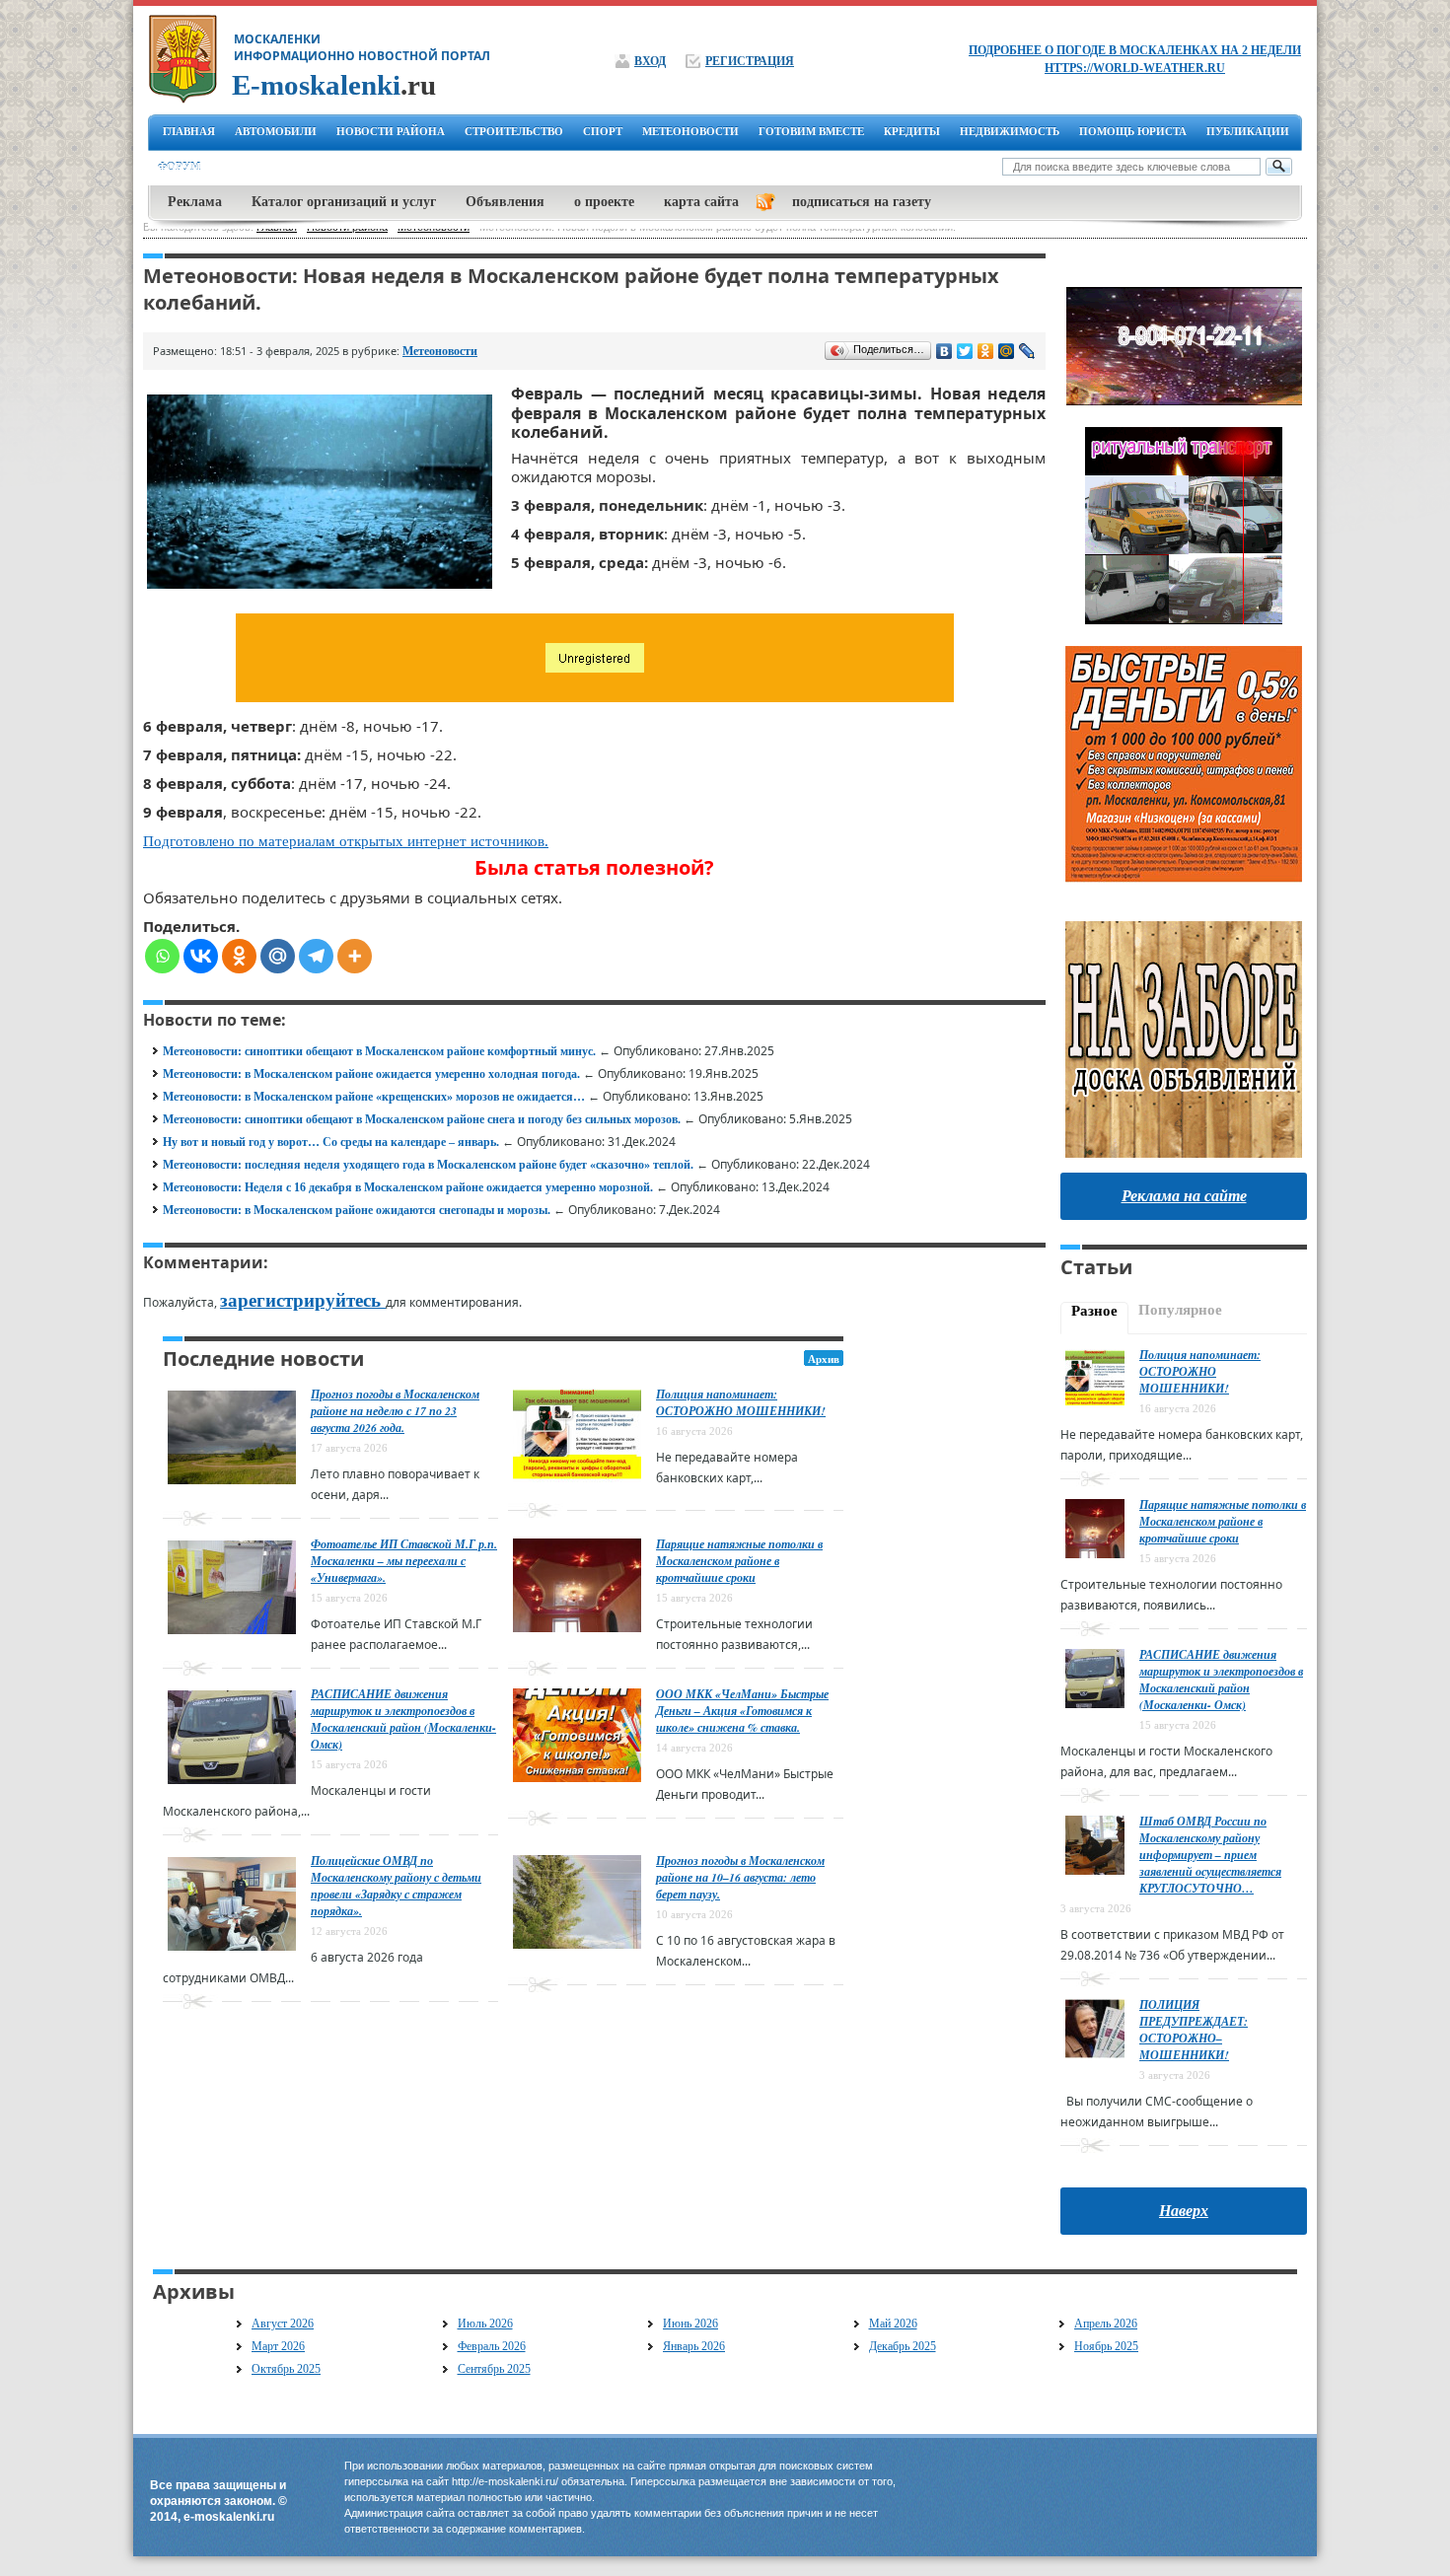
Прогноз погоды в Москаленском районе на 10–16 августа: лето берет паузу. (740, 1877)
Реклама (195, 202)
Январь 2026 (694, 2346)
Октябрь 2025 (286, 2369)
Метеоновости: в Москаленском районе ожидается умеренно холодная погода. (371, 1074)
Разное (1094, 1311)
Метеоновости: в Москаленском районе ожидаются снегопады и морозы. (357, 1210)
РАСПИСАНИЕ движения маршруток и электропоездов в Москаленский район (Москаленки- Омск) (403, 1719)
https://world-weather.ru (1135, 68)
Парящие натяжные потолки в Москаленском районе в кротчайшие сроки (739, 1561)
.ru (334, 85)
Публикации (1248, 131)
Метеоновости (440, 351)
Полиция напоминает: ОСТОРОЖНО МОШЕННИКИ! (741, 1402)
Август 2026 (283, 2324)
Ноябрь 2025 (1106, 2346)
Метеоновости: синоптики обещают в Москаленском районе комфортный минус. (379, 1051)
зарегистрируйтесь (303, 1300)
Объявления (505, 202)
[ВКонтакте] (944, 351)
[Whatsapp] (162, 956)
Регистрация (750, 61)
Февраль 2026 (492, 2346)
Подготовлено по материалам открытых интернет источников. (346, 841)
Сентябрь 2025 (494, 2369)
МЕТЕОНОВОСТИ (690, 131)
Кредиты (912, 131)
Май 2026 (893, 2324)
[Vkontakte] (201, 956)
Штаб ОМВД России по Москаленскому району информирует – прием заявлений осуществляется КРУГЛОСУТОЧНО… (1210, 1855)
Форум (179, 167)
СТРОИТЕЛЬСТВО (514, 131)
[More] (355, 956)
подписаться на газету (862, 202)
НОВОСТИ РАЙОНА (391, 131)
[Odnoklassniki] (239, 956)
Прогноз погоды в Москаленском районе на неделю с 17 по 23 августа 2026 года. (395, 1411)
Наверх (1184, 2211)
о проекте (604, 202)
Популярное (1180, 1310)
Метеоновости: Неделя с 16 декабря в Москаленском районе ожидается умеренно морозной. (408, 1187)
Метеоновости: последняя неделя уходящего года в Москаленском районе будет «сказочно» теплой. (428, 1165)
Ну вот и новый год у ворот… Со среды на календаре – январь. (331, 1142)
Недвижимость (1010, 131)
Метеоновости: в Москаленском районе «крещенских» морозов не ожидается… (374, 1097)
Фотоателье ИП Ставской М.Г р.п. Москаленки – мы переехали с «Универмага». (404, 1561)
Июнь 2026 (690, 2324)
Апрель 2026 (1106, 2324)
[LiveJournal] (1027, 351)
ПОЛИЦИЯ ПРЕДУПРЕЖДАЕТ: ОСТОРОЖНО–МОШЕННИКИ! (1194, 2030)
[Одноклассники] (986, 351)
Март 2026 (278, 2346)
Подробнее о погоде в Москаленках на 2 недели (1135, 50)
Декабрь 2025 (903, 2346)
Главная (189, 131)
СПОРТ (603, 131)
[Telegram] (316, 956)
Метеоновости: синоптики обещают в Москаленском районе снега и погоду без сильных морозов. (422, 1119)
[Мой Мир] (1007, 351)
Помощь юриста (1133, 131)
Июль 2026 (485, 2324)
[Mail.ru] (278, 956)
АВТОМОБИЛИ (276, 131)
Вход (650, 61)
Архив (824, 1359)
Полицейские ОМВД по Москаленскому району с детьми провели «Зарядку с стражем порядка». (396, 1886)
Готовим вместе (811, 131)
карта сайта (701, 202)
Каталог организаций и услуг (344, 202)
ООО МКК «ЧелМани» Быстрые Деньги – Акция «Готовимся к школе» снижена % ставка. (742, 1711)
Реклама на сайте (1184, 1196)
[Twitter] (965, 351)
